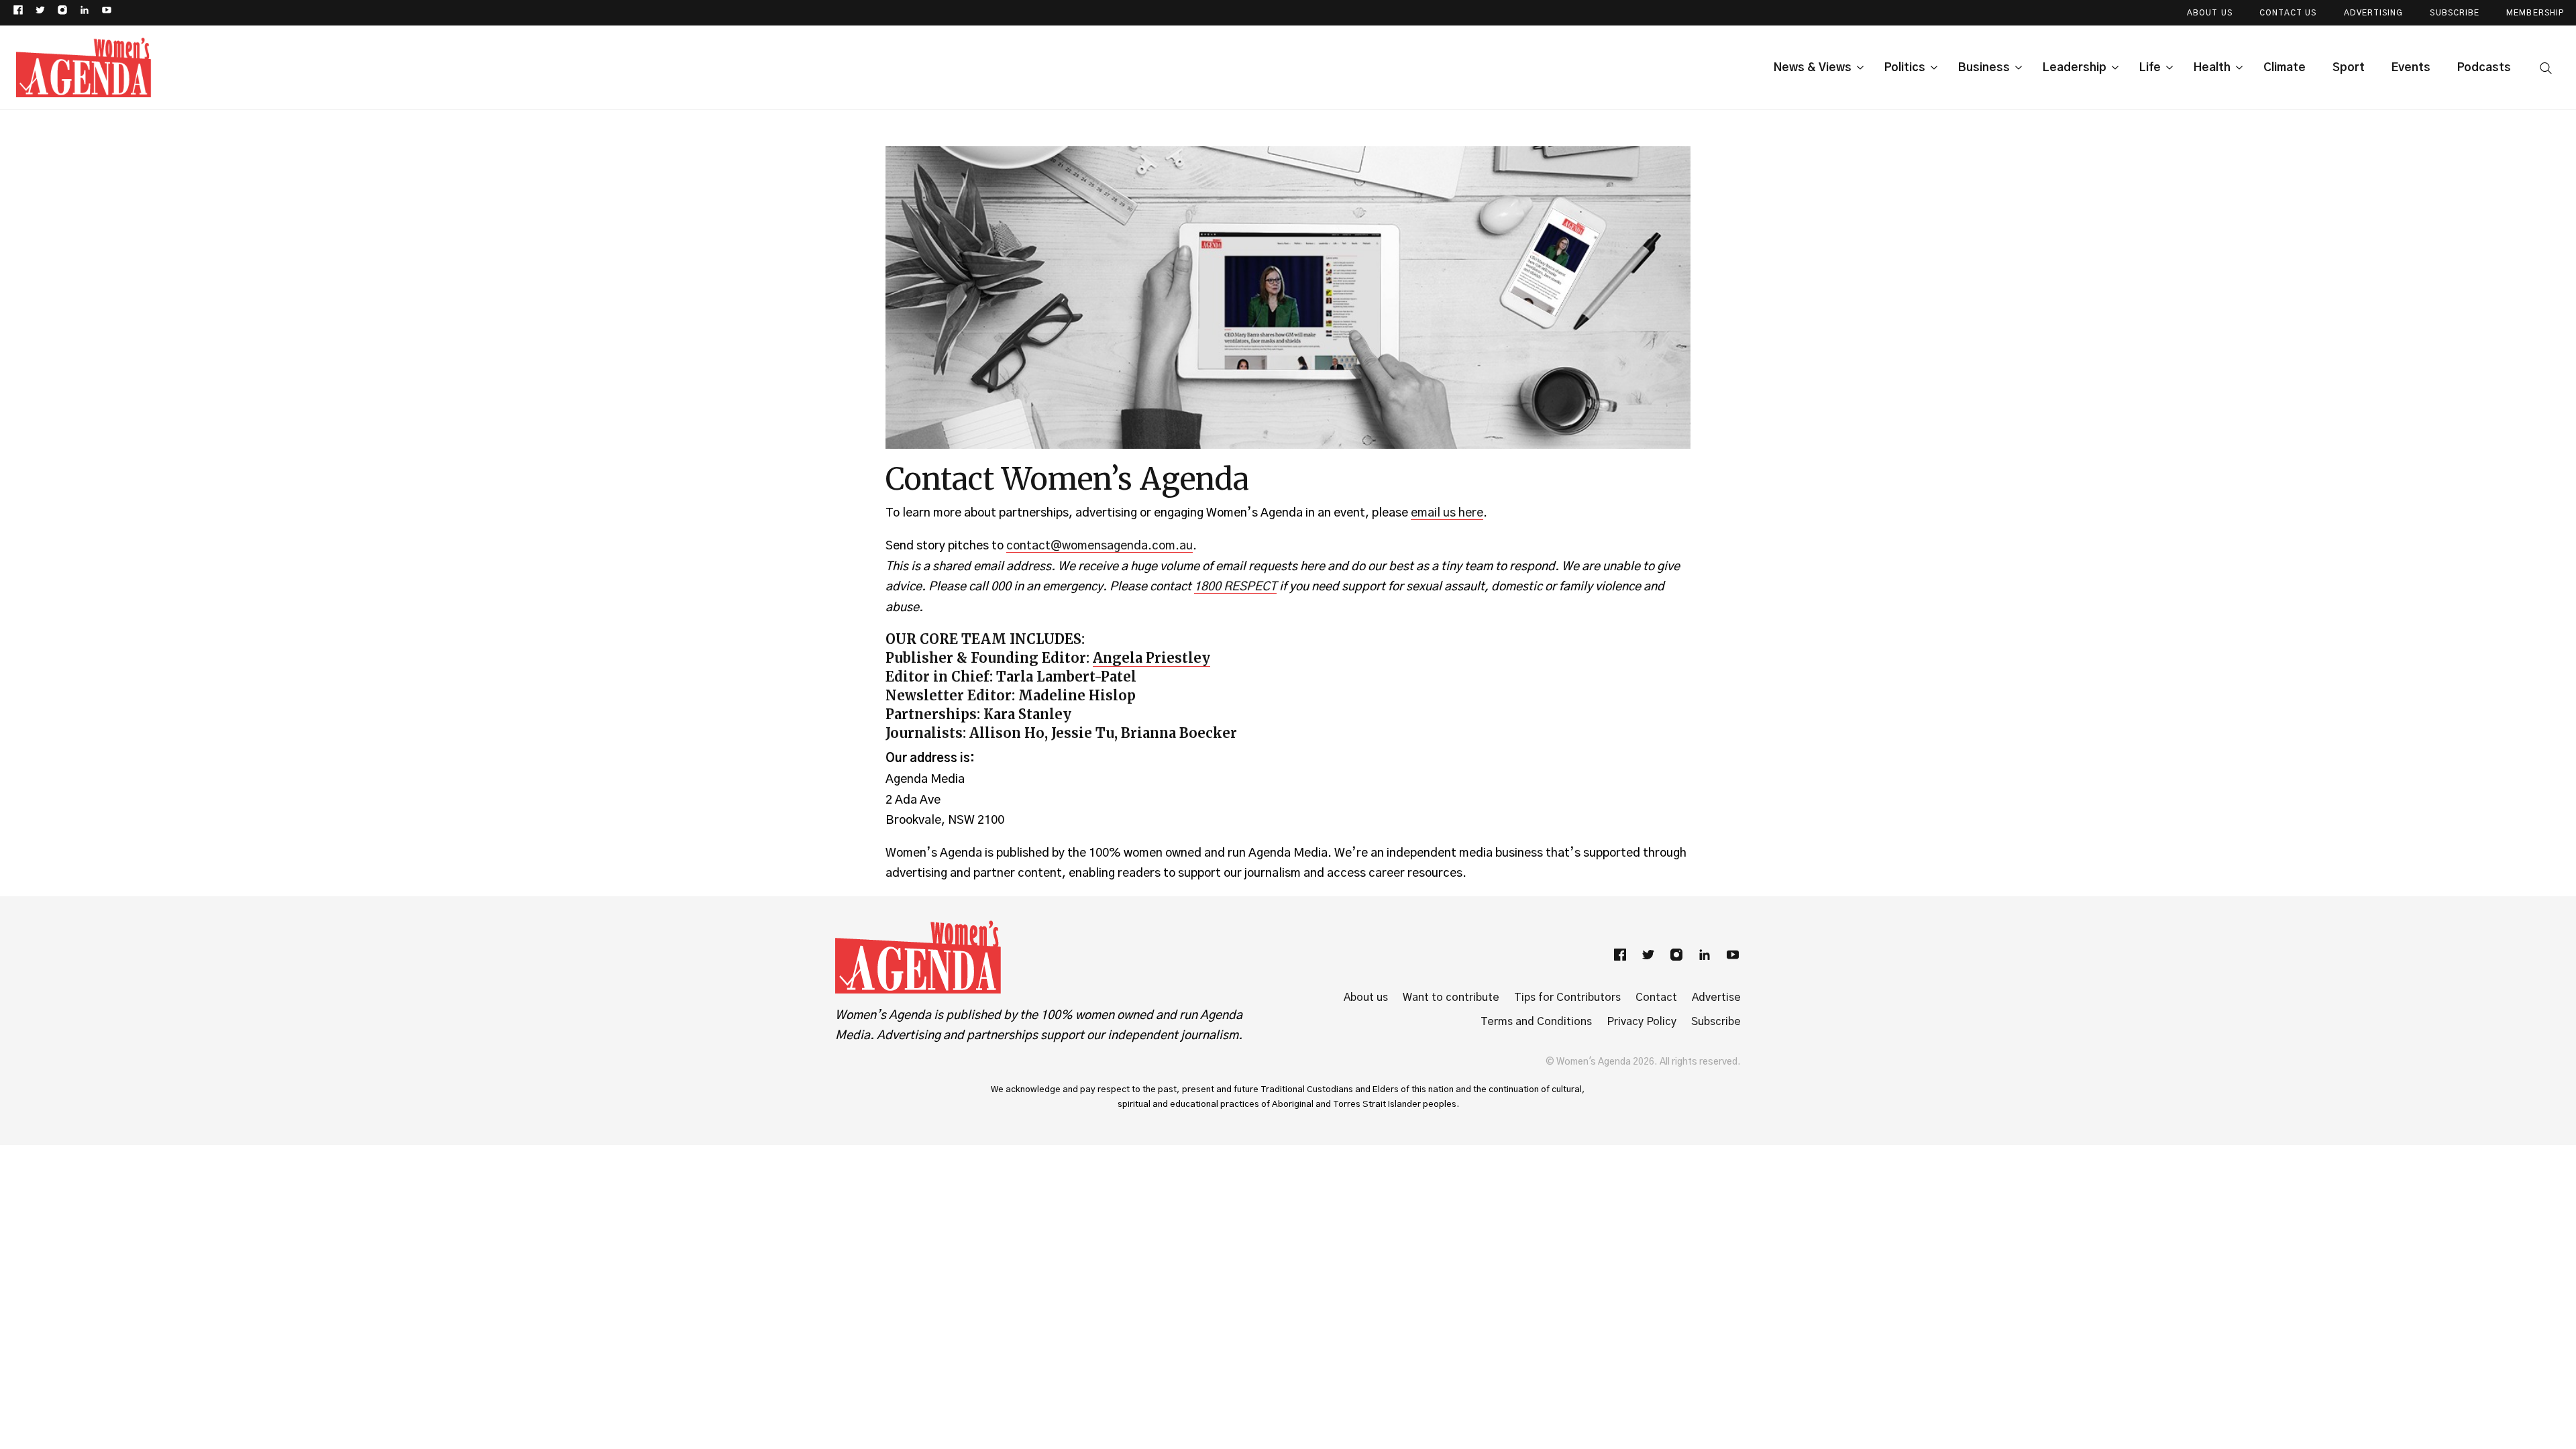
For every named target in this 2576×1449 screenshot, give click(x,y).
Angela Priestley (1151, 658)
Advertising (2374, 13)
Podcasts (2484, 67)
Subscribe (2455, 13)
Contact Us (2288, 13)
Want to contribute (1451, 998)
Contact (1656, 998)
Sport (2349, 67)
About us (1366, 998)
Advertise (1716, 998)
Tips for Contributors (1567, 998)
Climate (2285, 67)
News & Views (1813, 67)
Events (2411, 67)
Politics (1905, 67)
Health (2212, 67)
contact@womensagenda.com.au (1099, 546)
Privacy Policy (1642, 1022)
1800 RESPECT (1235, 587)
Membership (2535, 13)
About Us (2210, 13)
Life (2150, 67)
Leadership (2075, 67)
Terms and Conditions (1536, 1022)
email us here (1447, 513)
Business (1984, 67)
